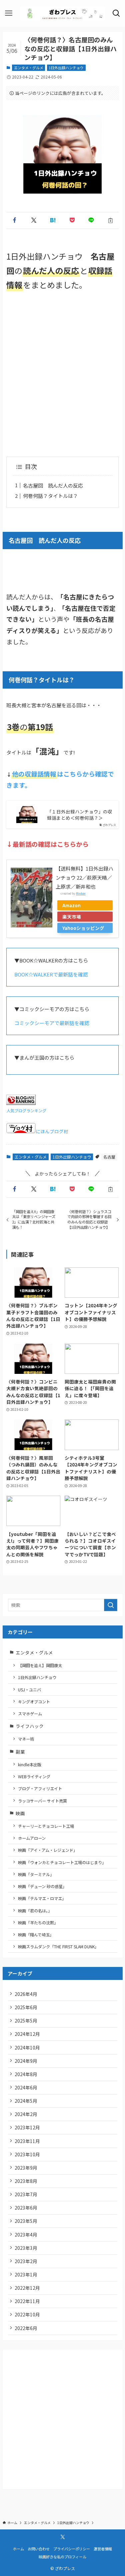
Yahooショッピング (83, 928)
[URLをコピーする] (111, 220)
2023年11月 (27, 2141)
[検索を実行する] (111, 1605)
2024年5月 (26, 2101)
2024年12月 (27, 2034)
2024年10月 (27, 2047)
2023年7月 (26, 2194)
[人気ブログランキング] (21, 1103)
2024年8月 (26, 2074)
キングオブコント (34, 1702)
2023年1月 (26, 2274)
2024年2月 (26, 2114)
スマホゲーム (30, 1714)
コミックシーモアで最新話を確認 (52, 1023)
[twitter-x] (63, 2537)
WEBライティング (34, 1776)
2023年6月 (26, 2208)
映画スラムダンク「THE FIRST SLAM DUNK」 (58, 1946)
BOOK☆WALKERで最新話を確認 (51, 974)
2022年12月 (27, 2288)
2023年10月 (27, 2154)
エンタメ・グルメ (29, 68)
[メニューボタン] (9, 13)
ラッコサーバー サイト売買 (42, 1801)
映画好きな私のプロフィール (62, 2557)
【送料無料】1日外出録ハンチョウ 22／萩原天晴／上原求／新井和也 (84, 877)
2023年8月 (26, 2181)
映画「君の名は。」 (35, 1911)
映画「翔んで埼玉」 (36, 1934)
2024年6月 (26, 2087)
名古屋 (109, 1157)
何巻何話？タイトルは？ (50, 496)
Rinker (81, 893)
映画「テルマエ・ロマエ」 (42, 1898)
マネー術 (26, 1739)
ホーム (18, 2549)
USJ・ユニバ (29, 1690)
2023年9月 (26, 2168)
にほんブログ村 (52, 1131)
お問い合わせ (39, 2549)
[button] (15, 220)
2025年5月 (26, 2021)
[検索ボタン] (116, 13)
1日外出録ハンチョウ (66, 68)
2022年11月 (27, 2301)
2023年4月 (26, 2235)
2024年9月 (26, 2061)
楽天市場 (72, 917)
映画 (20, 1813)
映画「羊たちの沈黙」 (38, 1923)
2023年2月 (26, 2261)
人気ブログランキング (26, 1110)
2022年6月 (26, 2328)
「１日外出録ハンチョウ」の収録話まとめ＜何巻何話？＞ (80, 815)
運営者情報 (103, 2549)
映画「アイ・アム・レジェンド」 (48, 1850)
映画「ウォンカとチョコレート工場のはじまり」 (62, 1862)
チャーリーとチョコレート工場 (46, 1826)
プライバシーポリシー (72, 2549)
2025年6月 (26, 2007)
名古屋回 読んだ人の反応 (53, 485)
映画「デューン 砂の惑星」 (42, 1886)
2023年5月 (26, 2221)
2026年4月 (26, 1994)
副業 (23, 1752)
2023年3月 (26, 2248)
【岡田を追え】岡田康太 (40, 1665)
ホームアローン (32, 1838)
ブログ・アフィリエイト (40, 1788)
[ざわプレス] (62, 13)
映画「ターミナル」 (36, 1874)
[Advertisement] (62, 374)
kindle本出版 (30, 1764)
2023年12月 (27, 2127)
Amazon (71, 905)
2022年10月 (27, 2314)
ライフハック (30, 1726)
